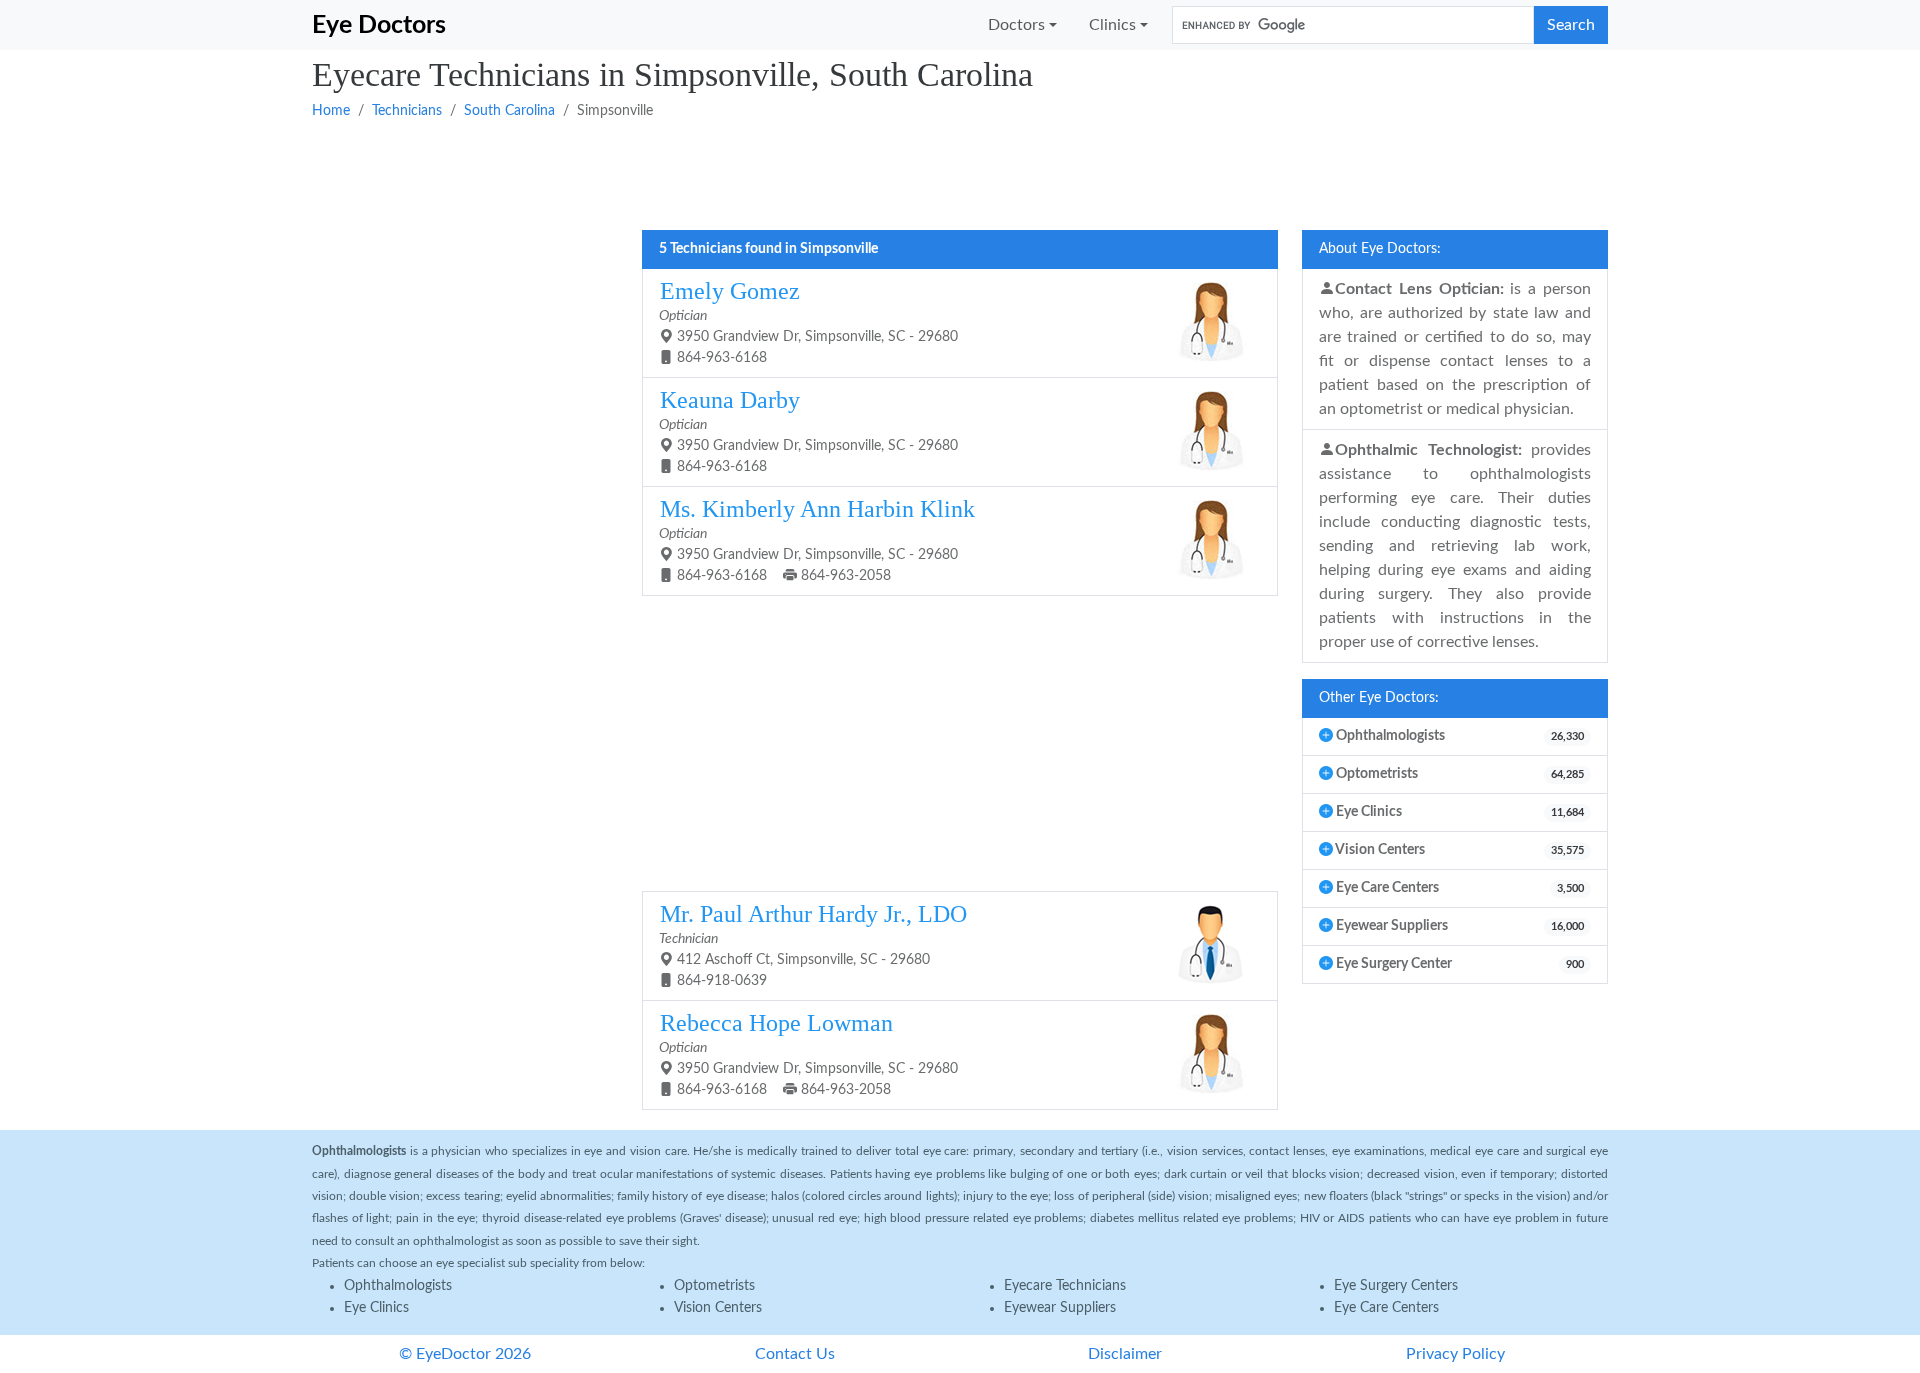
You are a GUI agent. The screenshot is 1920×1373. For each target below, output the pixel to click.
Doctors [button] (1016, 25)
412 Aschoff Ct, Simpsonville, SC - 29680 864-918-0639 (813, 944)
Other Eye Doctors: (1379, 698)
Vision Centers (718, 1308)
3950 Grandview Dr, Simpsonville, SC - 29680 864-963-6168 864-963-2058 (817, 539)
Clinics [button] (1112, 25)
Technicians (407, 111)
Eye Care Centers (1386, 1308)
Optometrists (714, 1286)
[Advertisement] (912, 173)
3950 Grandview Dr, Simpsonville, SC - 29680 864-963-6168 (808, 321)
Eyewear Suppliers (1060, 1308)
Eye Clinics (376, 1308)
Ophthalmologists (398, 1286)
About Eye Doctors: (1380, 249)
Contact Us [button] (795, 1354)
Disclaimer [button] (1125, 1354)
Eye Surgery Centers (1396, 1286)
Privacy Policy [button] (1455, 1354)
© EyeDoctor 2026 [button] (465, 1354)
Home (331, 111)
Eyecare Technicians (1065, 1286)
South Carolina (509, 111)
